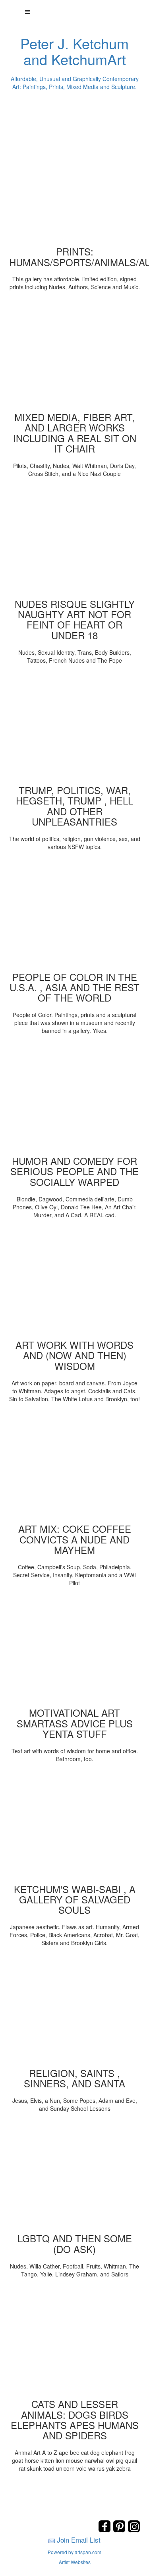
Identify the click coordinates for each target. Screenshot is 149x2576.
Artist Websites (75, 2562)
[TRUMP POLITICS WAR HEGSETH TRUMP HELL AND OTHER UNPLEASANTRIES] (75, 727)
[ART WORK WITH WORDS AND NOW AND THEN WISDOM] (75, 1282)
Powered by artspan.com (74, 2552)
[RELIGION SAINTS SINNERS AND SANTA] (75, 2010)
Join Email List (79, 2540)
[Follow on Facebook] (105, 2530)
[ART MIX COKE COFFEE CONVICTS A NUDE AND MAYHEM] (75, 1466)
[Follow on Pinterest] (120, 2530)
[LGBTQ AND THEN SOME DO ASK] (75, 2176)
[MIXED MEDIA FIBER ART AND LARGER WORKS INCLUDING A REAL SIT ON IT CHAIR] (75, 354)
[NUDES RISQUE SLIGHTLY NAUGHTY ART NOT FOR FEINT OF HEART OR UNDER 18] (75, 541)
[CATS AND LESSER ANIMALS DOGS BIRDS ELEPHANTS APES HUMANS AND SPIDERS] (75, 2341)
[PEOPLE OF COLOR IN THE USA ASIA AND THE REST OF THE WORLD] (75, 914)
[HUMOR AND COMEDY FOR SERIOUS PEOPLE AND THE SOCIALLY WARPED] (75, 1098)
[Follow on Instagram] (134, 2530)
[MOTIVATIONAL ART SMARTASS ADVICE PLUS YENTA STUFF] (75, 1650)
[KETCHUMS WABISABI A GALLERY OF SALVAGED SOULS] (75, 1826)
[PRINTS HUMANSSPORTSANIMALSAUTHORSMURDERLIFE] (75, 189)
